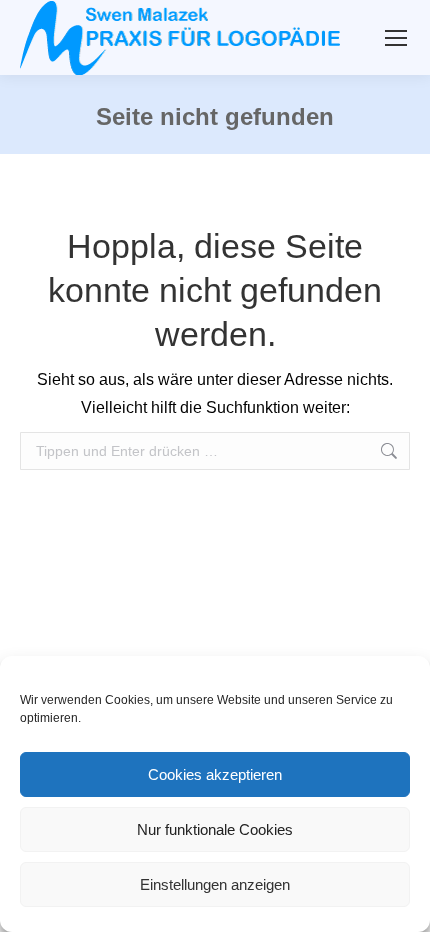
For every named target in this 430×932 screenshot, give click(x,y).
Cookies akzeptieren (215, 774)
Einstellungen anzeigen (215, 884)
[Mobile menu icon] (396, 38)
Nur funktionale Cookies (215, 829)
